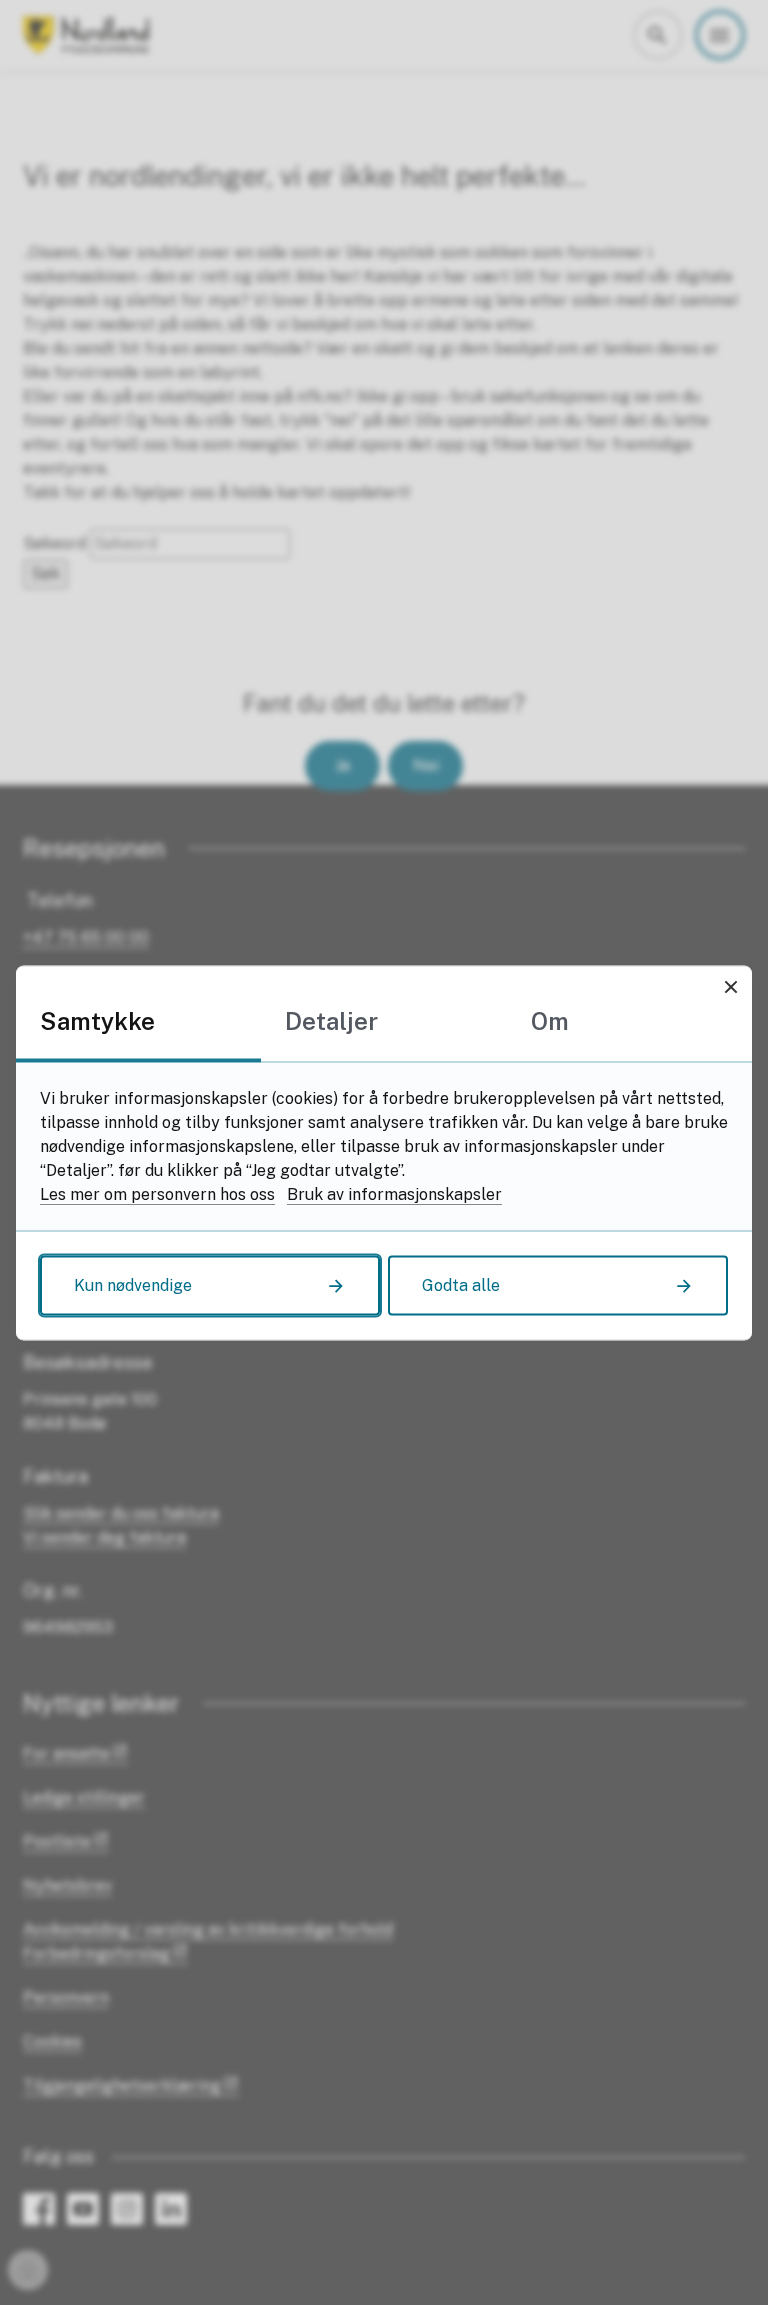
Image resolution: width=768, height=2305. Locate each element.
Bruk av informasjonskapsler (394, 1193)
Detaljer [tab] (331, 1020)
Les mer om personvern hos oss (157, 1193)
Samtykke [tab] (97, 1020)
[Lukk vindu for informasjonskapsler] (730, 986)
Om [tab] (550, 1020)
